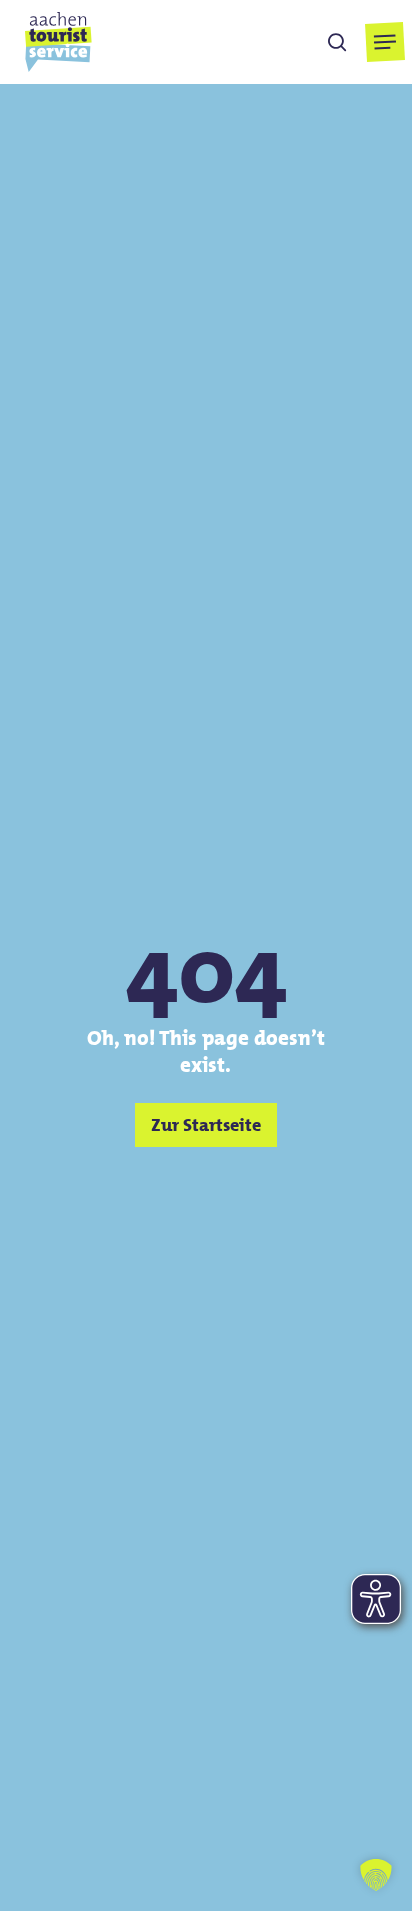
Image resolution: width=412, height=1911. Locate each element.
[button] (385, 42)
